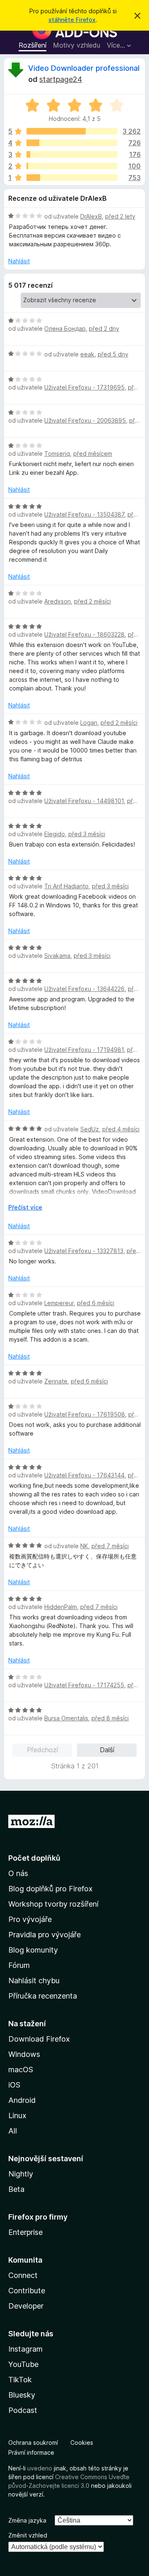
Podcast (23, 2410)
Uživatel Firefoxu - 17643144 (84, 1475)
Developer (26, 2306)
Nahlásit (19, 261)
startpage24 (61, 79)
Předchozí (42, 1750)
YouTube (23, 2364)
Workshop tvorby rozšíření (53, 1904)
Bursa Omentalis (66, 1718)
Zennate (56, 1381)
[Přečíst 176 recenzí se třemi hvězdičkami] (72, 154)
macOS (21, 2070)
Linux (17, 2115)
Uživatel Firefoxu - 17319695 (84, 387)
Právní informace (31, 2452)
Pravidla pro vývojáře (44, 1935)
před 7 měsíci (110, 1546)
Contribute (27, 2291)
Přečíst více (25, 1207)
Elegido (55, 834)
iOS (14, 2085)
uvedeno (41, 2468)
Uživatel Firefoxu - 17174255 (84, 1685)
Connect (23, 2275)
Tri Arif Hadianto (66, 886)
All (13, 2131)
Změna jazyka (27, 2520)
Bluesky (22, 2395)
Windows (24, 2054)
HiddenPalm (61, 1607)
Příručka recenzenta (43, 1996)
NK (84, 1546)
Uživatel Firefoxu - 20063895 (85, 420)
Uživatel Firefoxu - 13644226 (84, 989)
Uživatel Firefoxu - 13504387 (84, 514)
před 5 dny (113, 354)
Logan (89, 723)
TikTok (20, 2380)
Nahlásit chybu (34, 1981)
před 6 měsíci (96, 1303)
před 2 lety (120, 216)
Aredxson (58, 601)
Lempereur (59, 1303)
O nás (18, 1873)
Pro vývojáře (30, 1919)
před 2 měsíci (93, 601)
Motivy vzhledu (77, 45)
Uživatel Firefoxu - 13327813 (84, 1251)
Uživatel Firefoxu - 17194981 (84, 1050)
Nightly (21, 2174)
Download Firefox (39, 2039)
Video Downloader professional (84, 68)
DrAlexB (91, 216)
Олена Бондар (65, 328)
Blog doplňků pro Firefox (50, 1889)
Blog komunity (33, 1950)
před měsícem (93, 453)
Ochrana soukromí (33, 2443)
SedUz (90, 1129)
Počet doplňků (34, 1858)
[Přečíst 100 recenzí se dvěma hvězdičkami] (72, 166)
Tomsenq (57, 453)
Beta (16, 2189)
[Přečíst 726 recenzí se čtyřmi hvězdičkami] (72, 143)
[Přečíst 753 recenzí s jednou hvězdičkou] (72, 178)
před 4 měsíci (121, 1129)
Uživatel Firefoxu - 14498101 (84, 801)
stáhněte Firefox (72, 20)
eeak (87, 354)
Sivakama (57, 956)
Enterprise (25, 2232)
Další (107, 1750)
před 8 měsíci (110, 1718)
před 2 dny (104, 328)
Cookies (82, 2443)
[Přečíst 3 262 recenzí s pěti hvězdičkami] (72, 131)
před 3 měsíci (87, 834)
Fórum (19, 1965)
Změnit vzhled (28, 2535)
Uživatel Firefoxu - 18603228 (84, 634)
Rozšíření (32, 45)
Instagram (25, 2349)
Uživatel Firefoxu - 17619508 (85, 1414)
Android (22, 2100)
